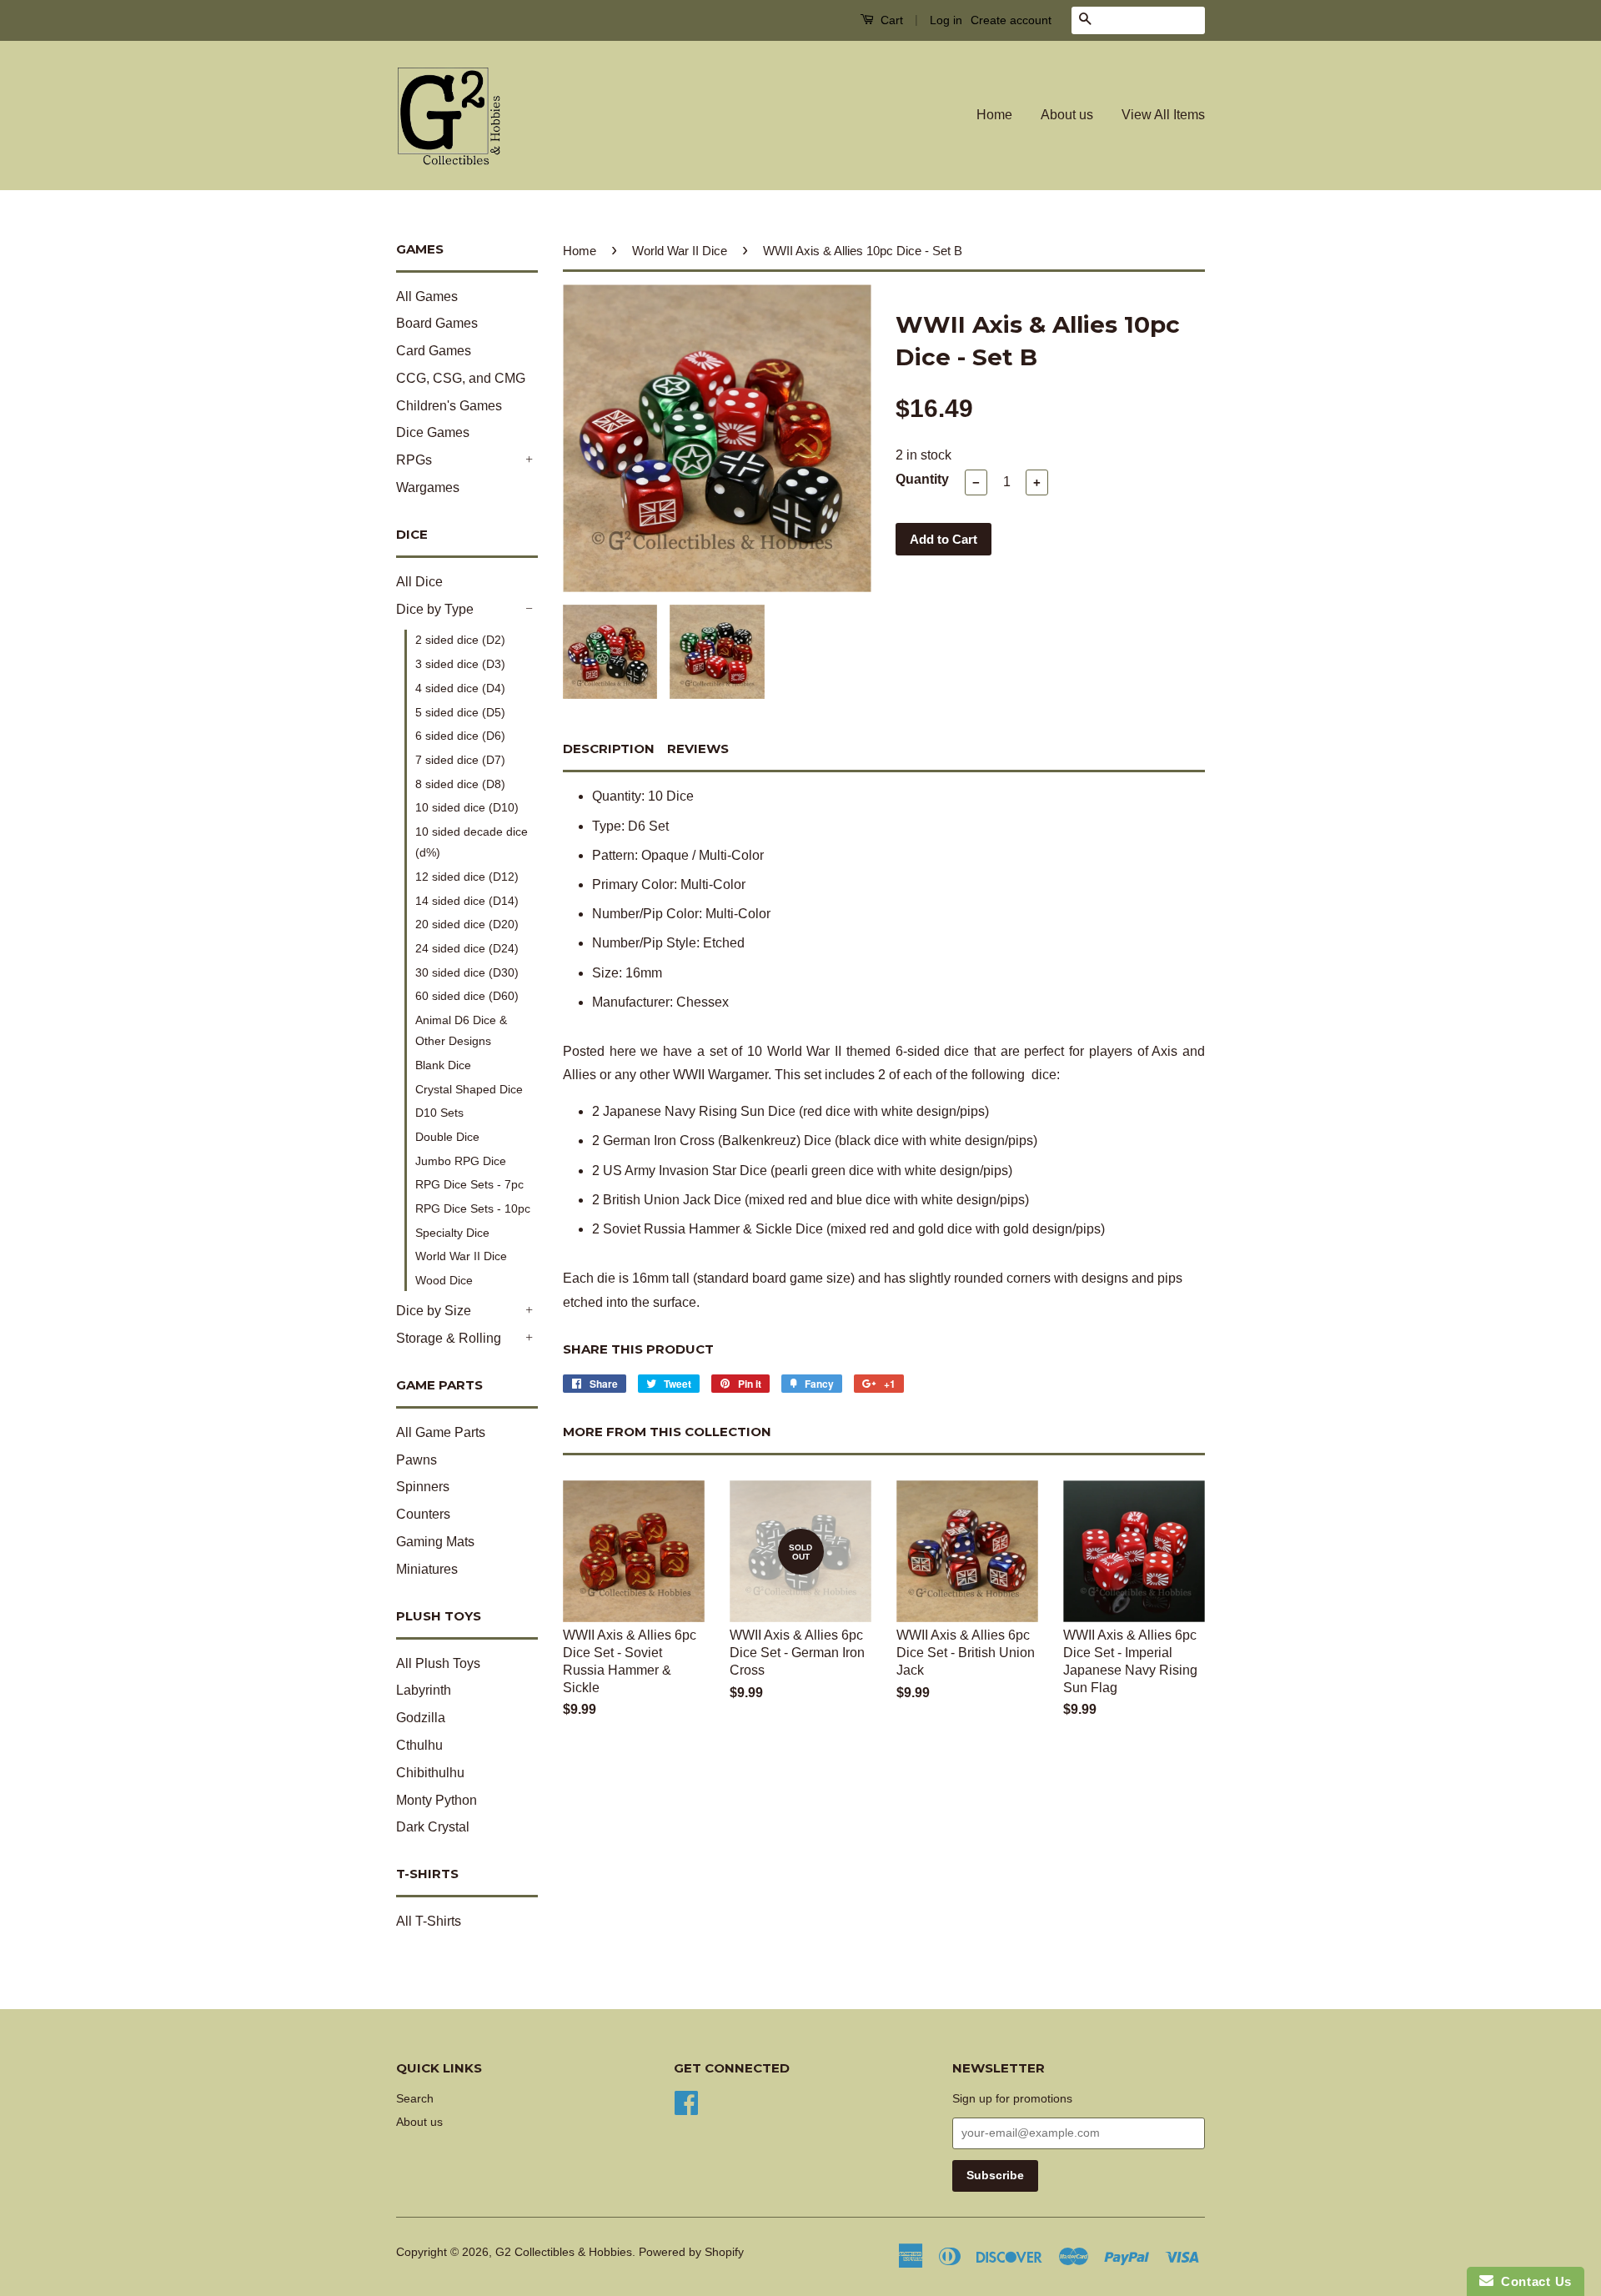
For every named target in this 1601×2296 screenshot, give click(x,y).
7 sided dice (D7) (460, 760)
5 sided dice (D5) (460, 712)
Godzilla (421, 1718)
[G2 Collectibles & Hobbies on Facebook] (686, 2101)
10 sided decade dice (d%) (472, 842)
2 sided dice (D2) (460, 640)
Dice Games (433, 432)
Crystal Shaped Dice (469, 1089)
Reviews (698, 749)
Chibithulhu (430, 1773)
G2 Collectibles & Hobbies (564, 2252)
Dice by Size (434, 1311)
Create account (1011, 20)
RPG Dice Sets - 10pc (473, 1208)
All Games (427, 296)
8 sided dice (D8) (460, 784)
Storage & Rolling (449, 1338)
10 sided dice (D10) (467, 807)
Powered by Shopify (691, 2252)
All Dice (419, 582)
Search (415, 2099)
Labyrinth (424, 1690)
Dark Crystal (433, 1827)
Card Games (434, 351)
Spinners (423, 1487)
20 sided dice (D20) (467, 924)
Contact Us (1533, 2281)
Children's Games (449, 406)
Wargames (428, 487)
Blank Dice (443, 1065)
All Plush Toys (438, 1663)
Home (994, 115)
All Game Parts (441, 1432)
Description (609, 749)
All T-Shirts (429, 1921)
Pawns (417, 1460)
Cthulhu (419, 1745)
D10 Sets (439, 1113)
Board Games (437, 323)
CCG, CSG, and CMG (461, 378)
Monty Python (437, 1800)
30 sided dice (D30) (467, 972)
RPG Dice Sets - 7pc (469, 1184)
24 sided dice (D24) (467, 948)
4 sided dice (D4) (460, 688)
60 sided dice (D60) (467, 996)
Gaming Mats (435, 1542)
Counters (423, 1514)
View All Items (1163, 115)
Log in (946, 20)
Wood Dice (444, 1280)
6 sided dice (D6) (460, 736)
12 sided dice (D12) (467, 877)
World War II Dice (461, 1256)
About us (1067, 115)
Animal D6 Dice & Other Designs (461, 1030)
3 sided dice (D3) (460, 664)
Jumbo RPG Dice (461, 1161)
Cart (890, 20)
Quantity (922, 479)
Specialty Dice (452, 1233)
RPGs (414, 460)
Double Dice (447, 1137)
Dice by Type (435, 609)
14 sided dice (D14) (467, 901)
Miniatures (427, 1569)
